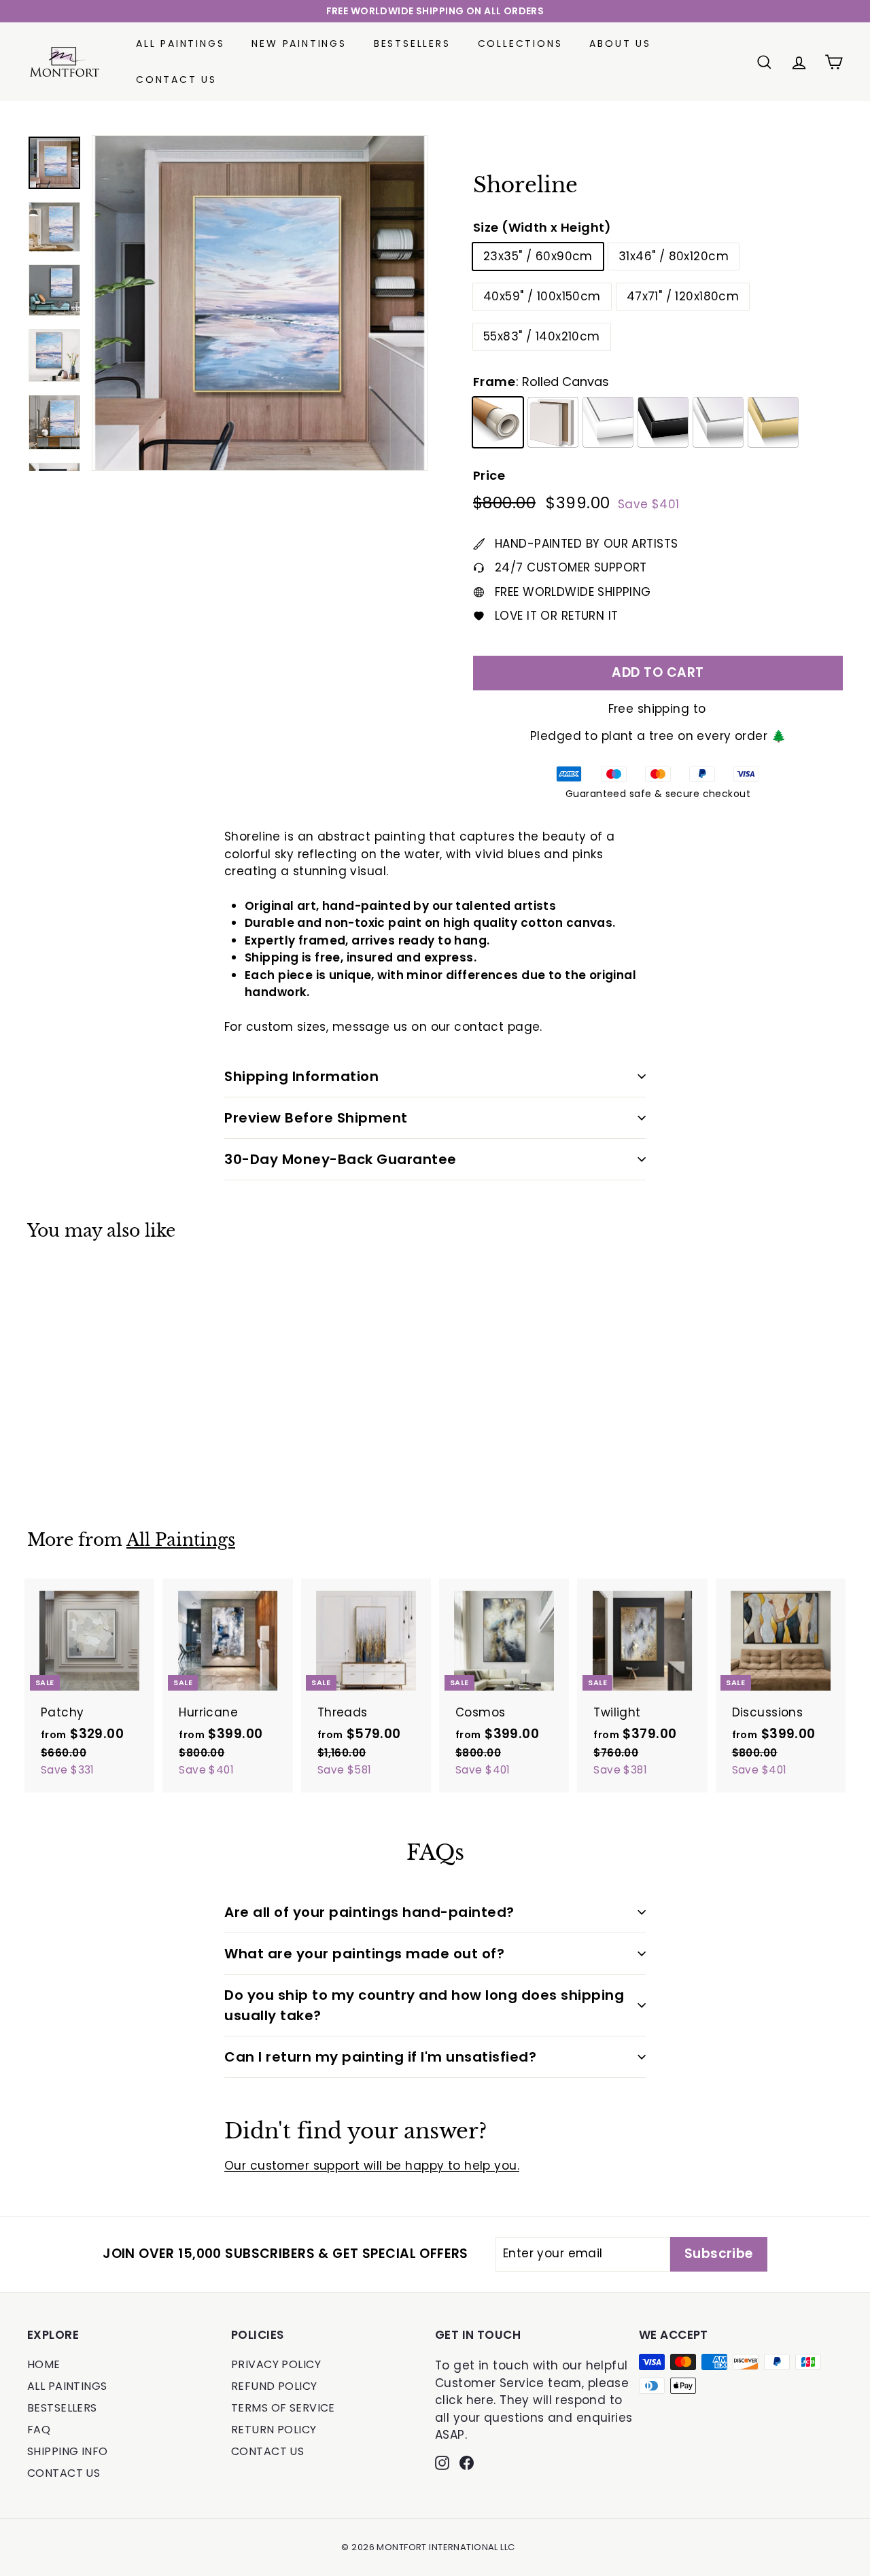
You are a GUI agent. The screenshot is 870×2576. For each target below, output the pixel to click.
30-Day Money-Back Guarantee (341, 1159)
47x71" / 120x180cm (683, 296)
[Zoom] (260, 303)
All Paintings (180, 43)
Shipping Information (301, 1076)
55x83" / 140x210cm (542, 336)
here (480, 2400)
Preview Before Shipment (316, 1118)
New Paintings (299, 43)
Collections (520, 43)
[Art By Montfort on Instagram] (442, 2463)
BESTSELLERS (62, 2408)
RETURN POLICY (274, 2430)
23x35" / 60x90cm (538, 256)
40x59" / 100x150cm (542, 296)
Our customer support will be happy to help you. (372, 2166)
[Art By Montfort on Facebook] (467, 2463)
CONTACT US (64, 2473)
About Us (620, 43)
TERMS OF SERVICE (283, 2408)
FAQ (39, 2430)
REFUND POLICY (274, 2386)
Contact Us (176, 80)
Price (489, 475)
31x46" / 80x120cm (674, 256)
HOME (44, 2364)
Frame (541, 382)
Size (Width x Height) (542, 227)
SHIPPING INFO (68, 2451)
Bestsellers (412, 43)
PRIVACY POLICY (276, 2364)
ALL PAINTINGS (67, 2386)
